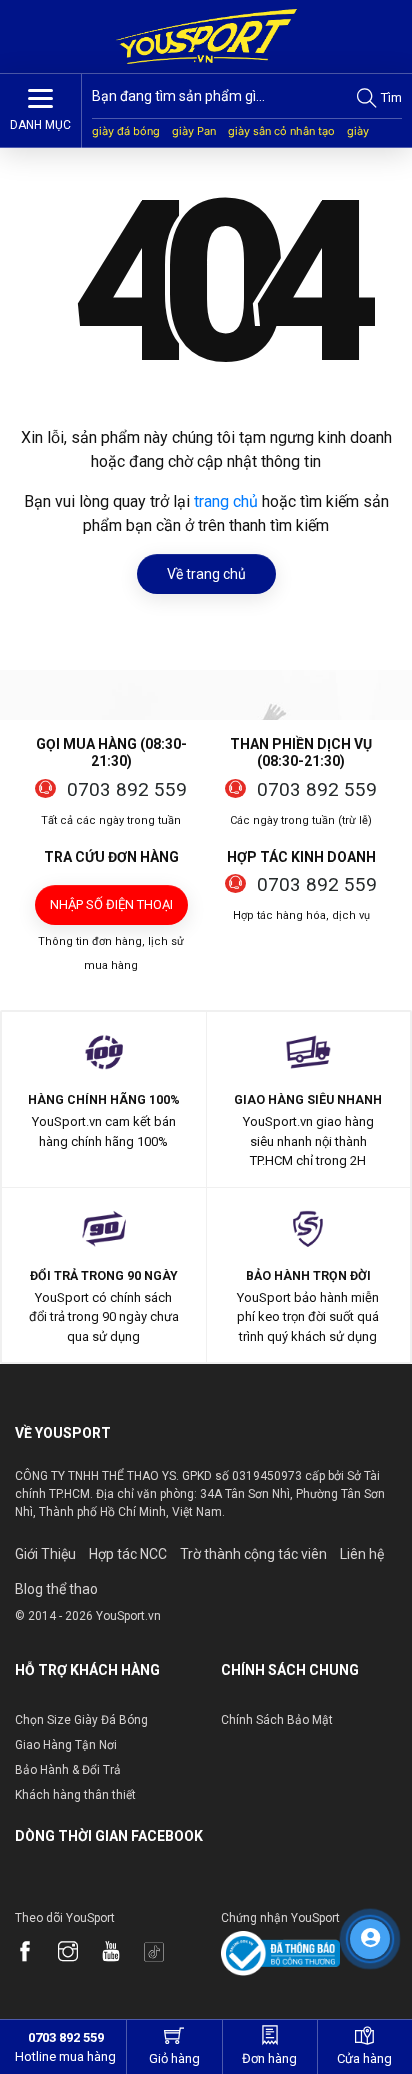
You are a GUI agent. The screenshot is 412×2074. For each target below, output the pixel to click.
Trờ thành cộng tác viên (253, 1554)
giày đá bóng (126, 131)
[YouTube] (121, 1953)
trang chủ (226, 501)
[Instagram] (78, 1953)
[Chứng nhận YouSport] (280, 1952)
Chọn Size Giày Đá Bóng (81, 1720)
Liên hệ (362, 1554)
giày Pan (194, 131)
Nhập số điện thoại (111, 904)
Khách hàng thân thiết (75, 1795)
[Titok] (164, 1953)
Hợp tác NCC (128, 1554)
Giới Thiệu (45, 1554)
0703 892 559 (127, 789)
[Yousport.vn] (205, 36)
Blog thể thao (56, 1589)
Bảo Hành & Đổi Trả (68, 1770)
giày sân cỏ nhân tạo (281, 131)
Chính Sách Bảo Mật (277, 1720)
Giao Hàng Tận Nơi (66, 1745)
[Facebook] (35, 1953)
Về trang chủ (206, 574)
